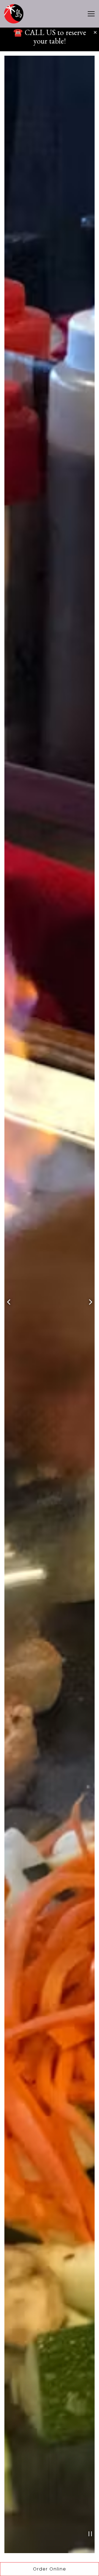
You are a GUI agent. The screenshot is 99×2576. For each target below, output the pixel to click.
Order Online (66, 2569)
